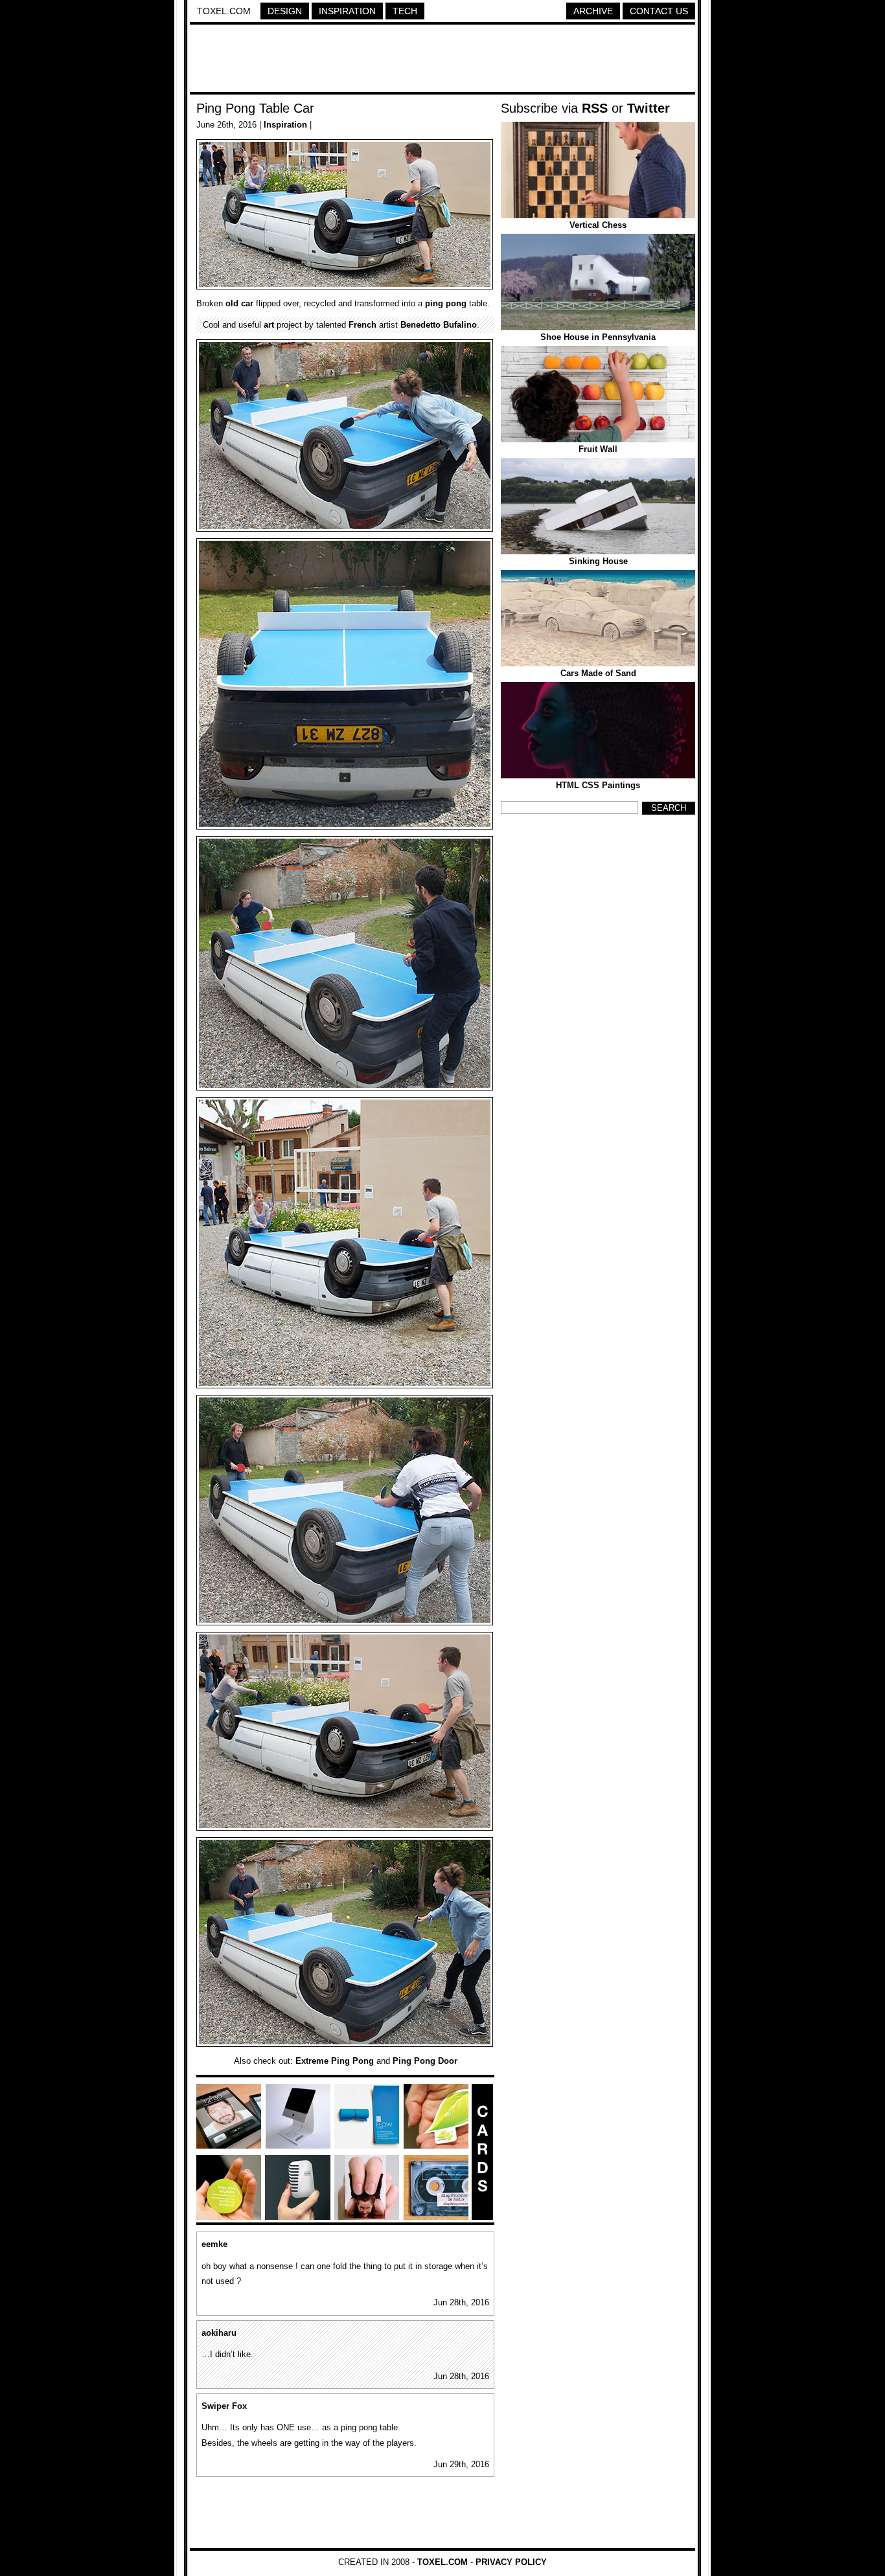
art (269, 325)
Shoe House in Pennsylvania (598, 337)
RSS (595, 108)
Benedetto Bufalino (439, 325)
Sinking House (598, 561)
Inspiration (347, 11)
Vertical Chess (598, 225)
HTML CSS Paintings (598, 785)
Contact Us (659, 11)
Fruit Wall (598, 449)
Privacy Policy (511, 2562)
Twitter (649, 108)
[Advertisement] (442, 60)
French (362, 325)
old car (239, 303)
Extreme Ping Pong (335, 2061)
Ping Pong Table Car (255, 108)
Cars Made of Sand (598, 673)
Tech (405, 11)
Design (285, 11)
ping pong (446, 303)
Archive (593, 11)
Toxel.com (224, 11)
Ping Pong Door (425, 2061)
